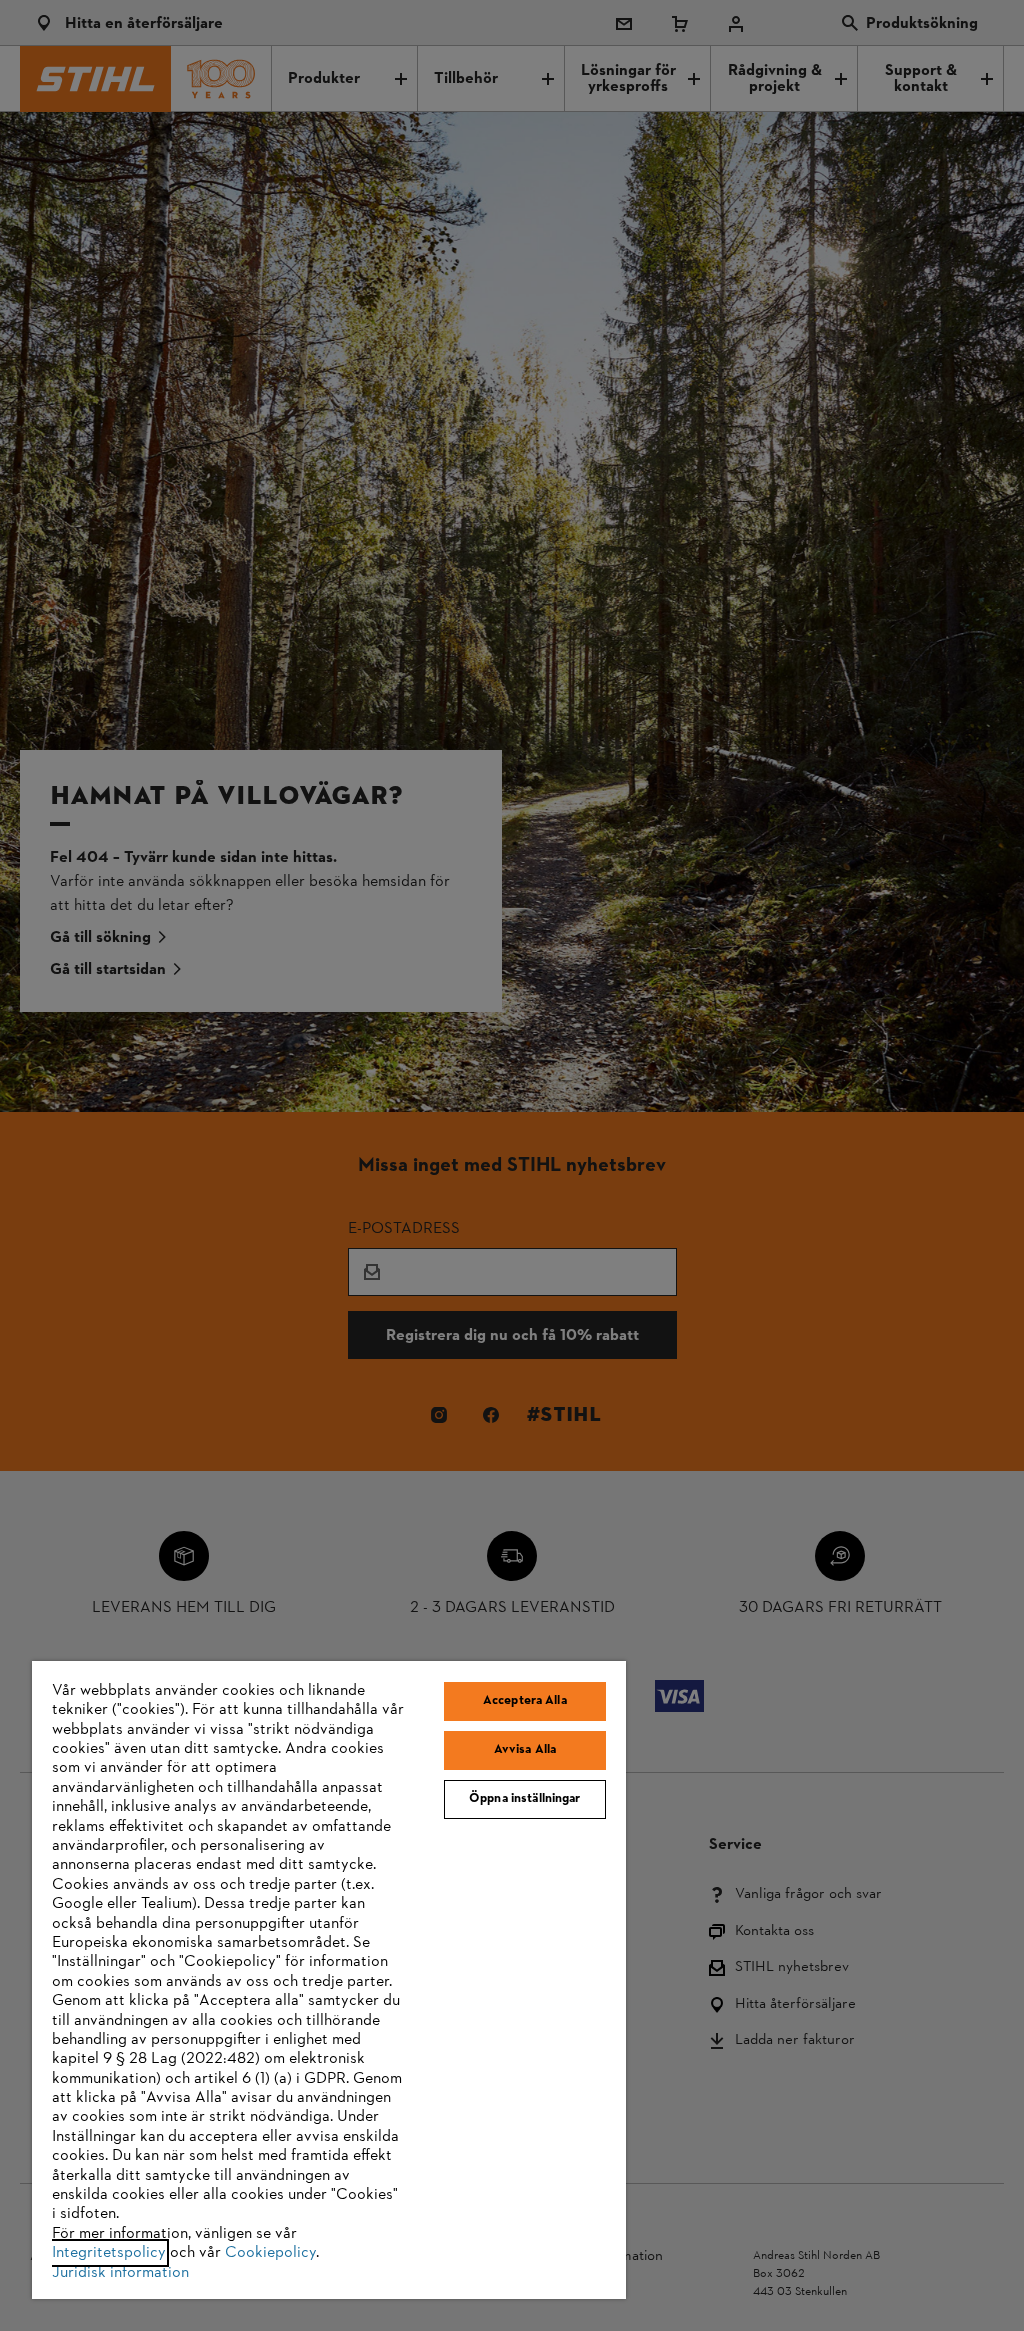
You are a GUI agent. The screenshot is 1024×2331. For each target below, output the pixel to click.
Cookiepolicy (270, 2253)
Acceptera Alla (525, 1701)
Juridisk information (120, 2273)
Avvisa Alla (525, 1750)
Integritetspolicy (109, 2253)
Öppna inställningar (524, 1799)
